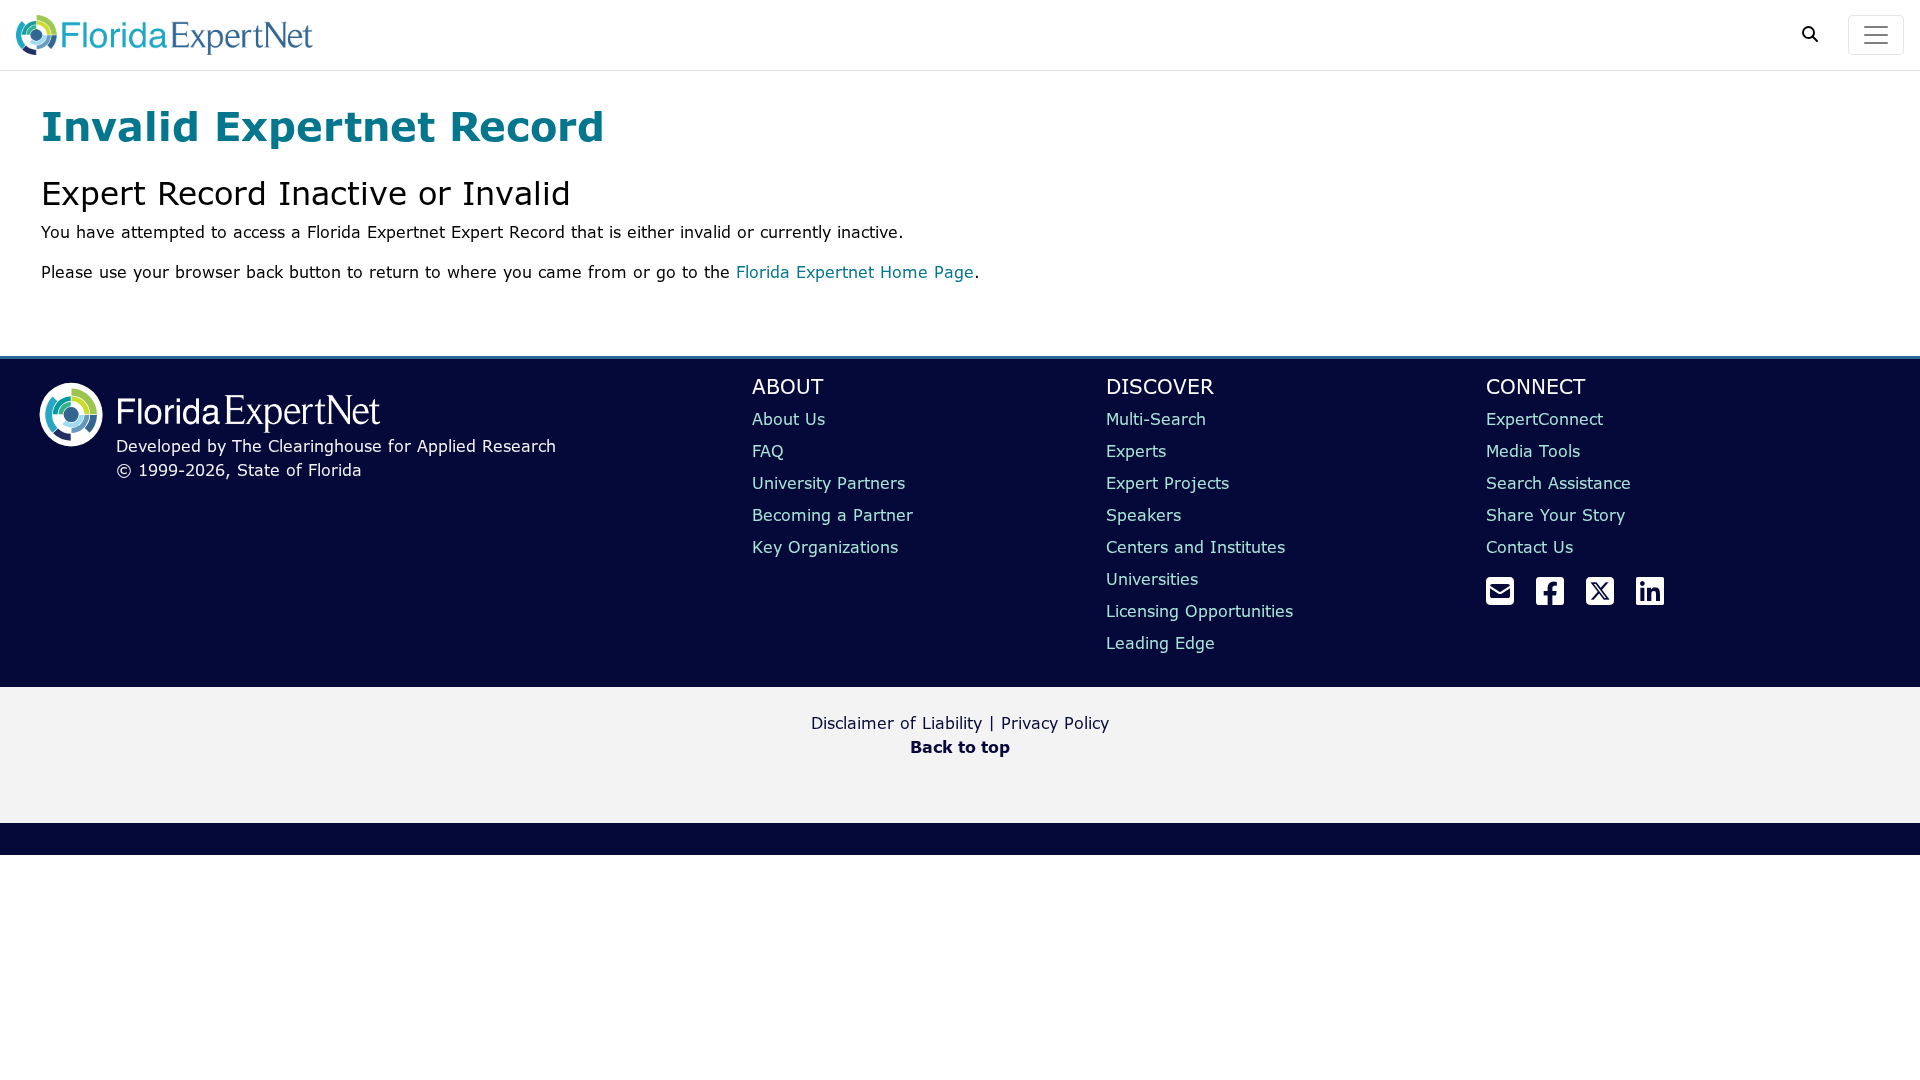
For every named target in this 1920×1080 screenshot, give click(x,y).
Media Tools (1533, 451)
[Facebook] (1558, 597)
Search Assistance (1558, 483)
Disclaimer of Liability (896, 723)
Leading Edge (1160, 643)
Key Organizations (825, 547)
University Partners (828, 483)
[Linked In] (1658, 597)
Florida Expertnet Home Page (855, 272)
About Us (788, 419)
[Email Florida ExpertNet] (1508, 597)
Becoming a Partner (832, 515)
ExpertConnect (1544, 419)
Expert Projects (1167, 483)
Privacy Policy (1055, 723)
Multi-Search (1156, 419)
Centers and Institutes (1195, 547)
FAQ (768, 451)
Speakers (1143, 515)
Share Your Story (1555, 515)
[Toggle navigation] (1876, 35)
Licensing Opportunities (1199, 611)
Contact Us (1529, 547)
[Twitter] (1608, 597)
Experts (1136, 451)
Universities (1152, 579)
